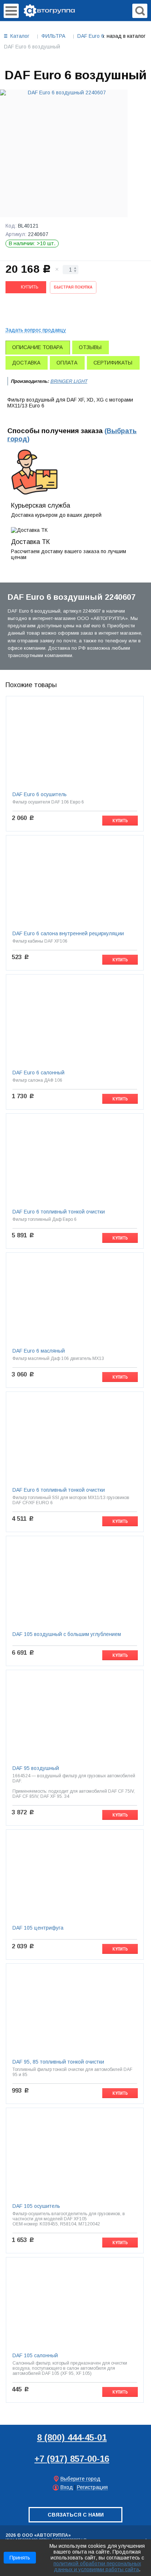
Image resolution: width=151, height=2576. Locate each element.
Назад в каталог (126, 36)
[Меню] (11, 11)
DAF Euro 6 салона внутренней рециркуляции (68, 933)
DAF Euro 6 (91, 36)
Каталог (20, 36)
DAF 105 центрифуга (38, 1928)
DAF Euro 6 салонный (38, 1073)
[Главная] (49, 10)
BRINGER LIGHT (69, 381)
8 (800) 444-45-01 (72, 2437)
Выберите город (80, 2479)
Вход (67, 2487)
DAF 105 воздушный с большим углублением (67, 1634)
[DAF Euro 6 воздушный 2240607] (64, 153)
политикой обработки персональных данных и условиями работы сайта (97, 2566)
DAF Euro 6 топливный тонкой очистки (59, 1212)
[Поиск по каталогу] (140, 11)
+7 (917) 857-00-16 (72, 2459)
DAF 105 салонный (35, 2355)
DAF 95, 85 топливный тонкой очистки (58, 2062)
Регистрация (92, 2487)
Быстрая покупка (73, 287)
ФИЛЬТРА (53, 36)
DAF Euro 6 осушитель (40, 794)
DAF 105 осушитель (36, 2206)
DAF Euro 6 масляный (39, 1351)
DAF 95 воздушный (36, 1768)
